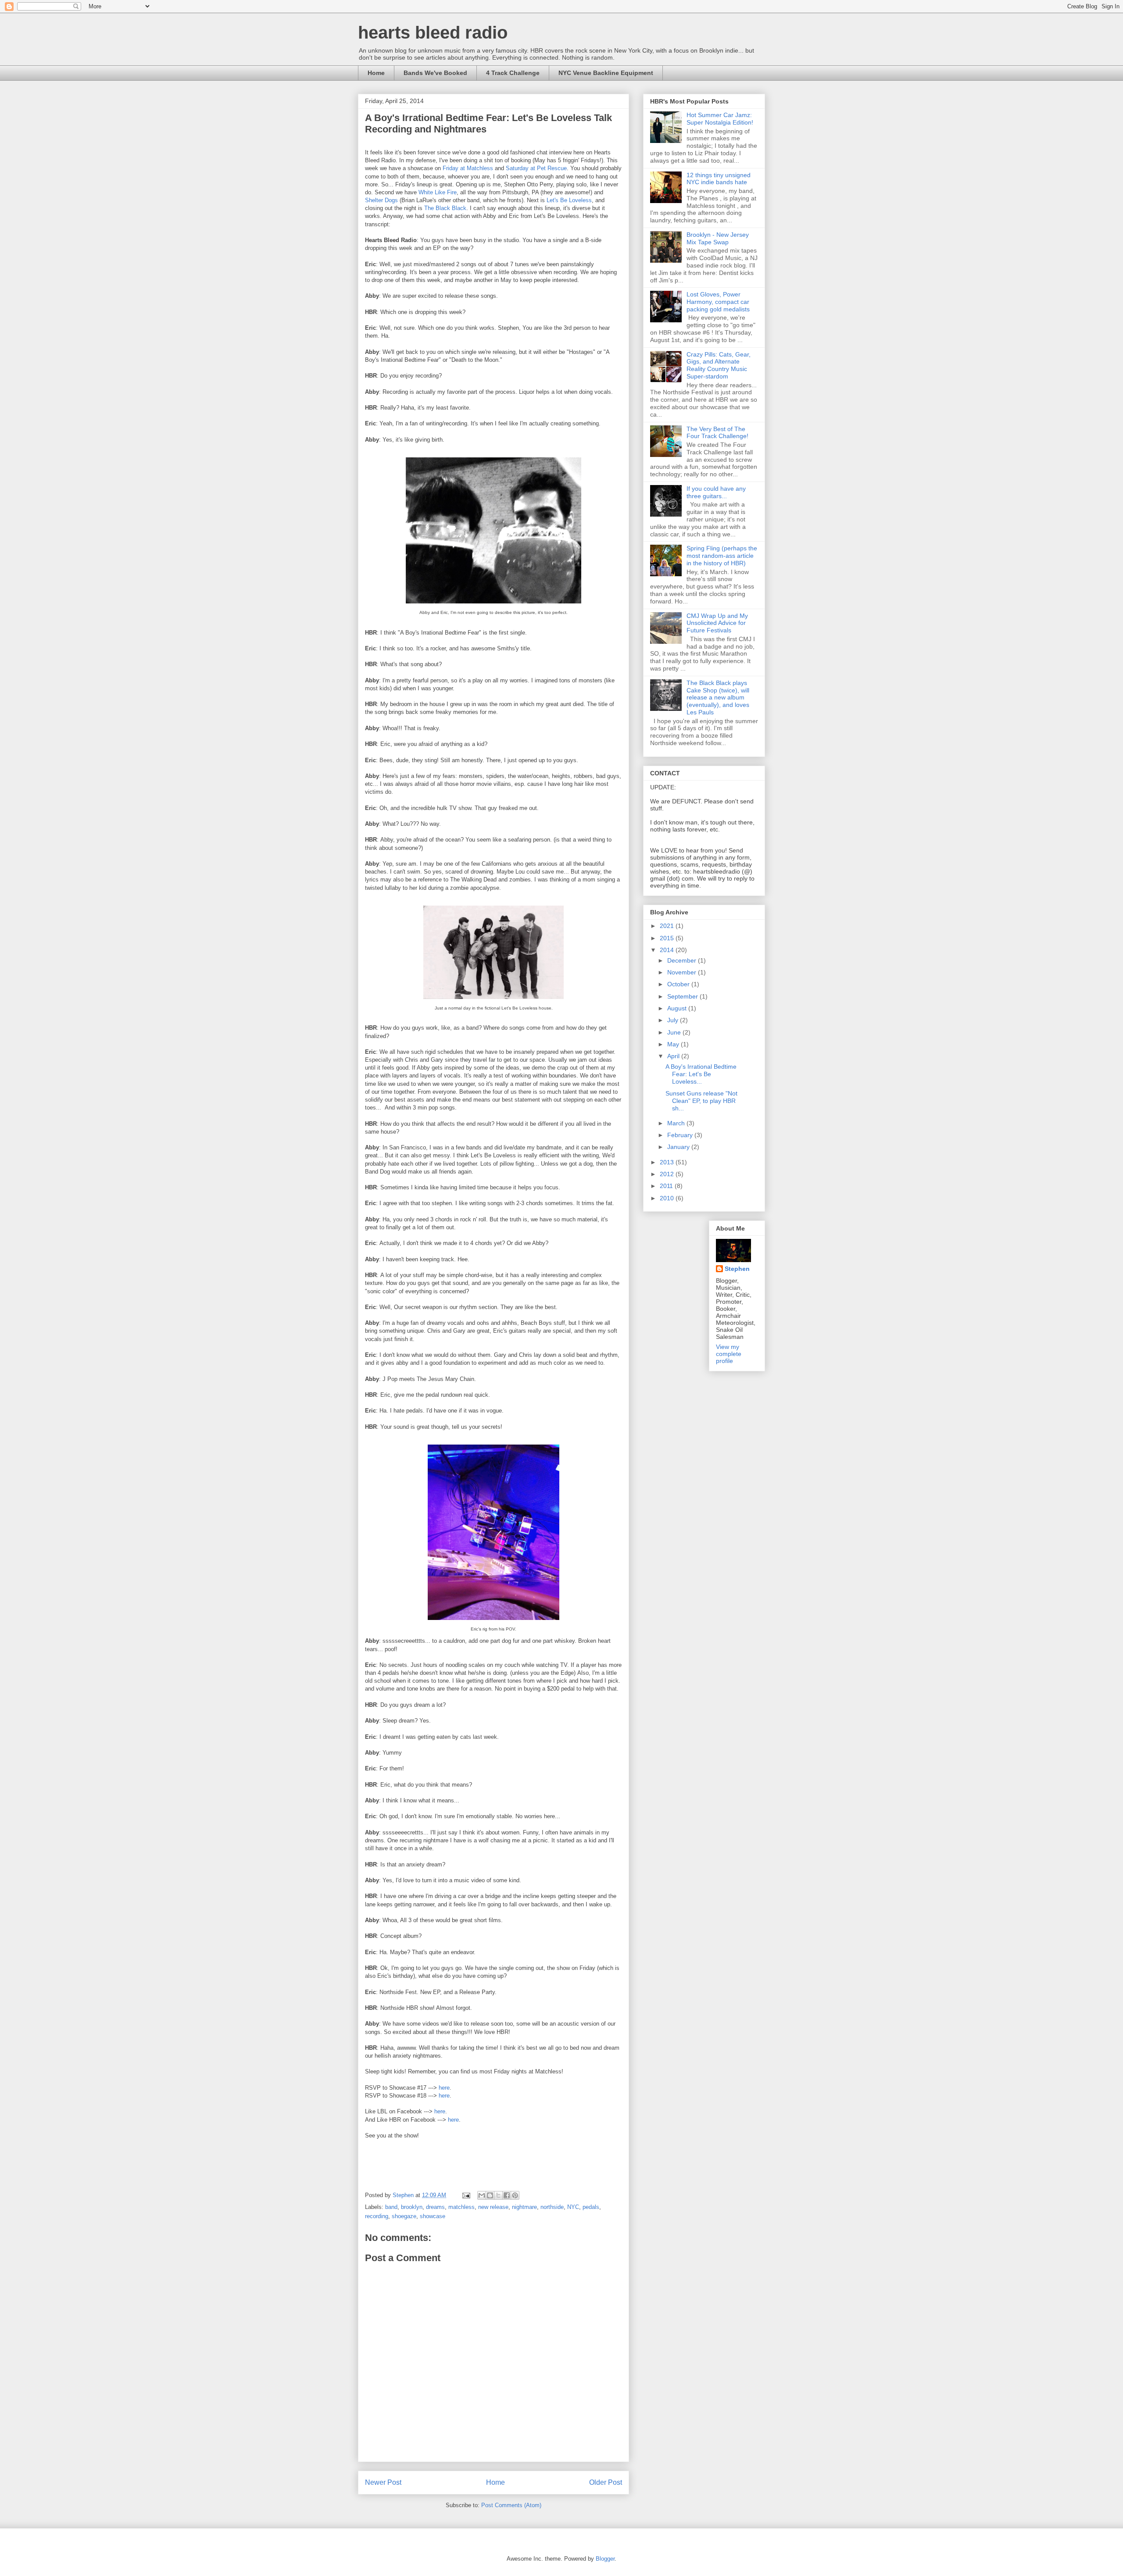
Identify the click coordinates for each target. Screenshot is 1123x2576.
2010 (668, 1198)
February (681, 1135)
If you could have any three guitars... (716, 492)
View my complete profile (729, 1354)
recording (377, 2216)
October (679, 984)
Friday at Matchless (468, 168)
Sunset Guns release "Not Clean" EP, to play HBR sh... (701, 1101)
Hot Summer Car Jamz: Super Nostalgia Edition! (720, 119)
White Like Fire (438, 192)
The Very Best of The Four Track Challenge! (717, 433)
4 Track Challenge (513, 73)
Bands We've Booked (435, 73)
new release (493, 2207)
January (679, 1147)
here (444, 2088)
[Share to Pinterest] (515, 2195)
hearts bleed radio (433, 32)
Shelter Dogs (381, 200)
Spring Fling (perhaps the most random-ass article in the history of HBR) (722, 556)
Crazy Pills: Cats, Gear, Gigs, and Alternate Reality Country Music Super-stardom (719, 365)
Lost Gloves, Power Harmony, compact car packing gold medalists (718, 302)
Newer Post (383, 2482)
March (677, 1123)
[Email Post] (466, 2195)
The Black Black (445, 208)
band (391, 2207)
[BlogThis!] (490, 2195)
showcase (433, 2216)
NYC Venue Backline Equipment (606, 73)
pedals (591, 2207)
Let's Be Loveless (569, 200)
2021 (668, 926)
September (683, 996)
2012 (668, 1174)
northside (552, 2207)
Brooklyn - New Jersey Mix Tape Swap (718, 238)
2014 (668, 950)
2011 (667, 1186)
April (674, 1056)
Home (376, 73)
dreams (435, 2207)
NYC (573, 2207)
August (678, 1008)
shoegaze (404, 2216)
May (674, 1044)
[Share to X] (498, 2195)
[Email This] (482, 2195)
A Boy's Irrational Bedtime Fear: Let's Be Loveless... (701, 1074)
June (675, 1032)
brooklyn (412, 2207)
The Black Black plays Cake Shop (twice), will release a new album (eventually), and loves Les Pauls (718, 698)
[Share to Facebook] (507, 2195)
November (683, 972)
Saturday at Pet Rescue (536, 168)
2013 (668, 1162)
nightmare (524, 2207)
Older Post (606, 2482)
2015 (668, 938)
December (683, 960)
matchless (461, 2207)
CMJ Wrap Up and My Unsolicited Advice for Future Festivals (717, 623)
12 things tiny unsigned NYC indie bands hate (719, 179)
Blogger (605, 2559)
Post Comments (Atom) (511, 2505)
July (674, 1020)
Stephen (737, 1269)
